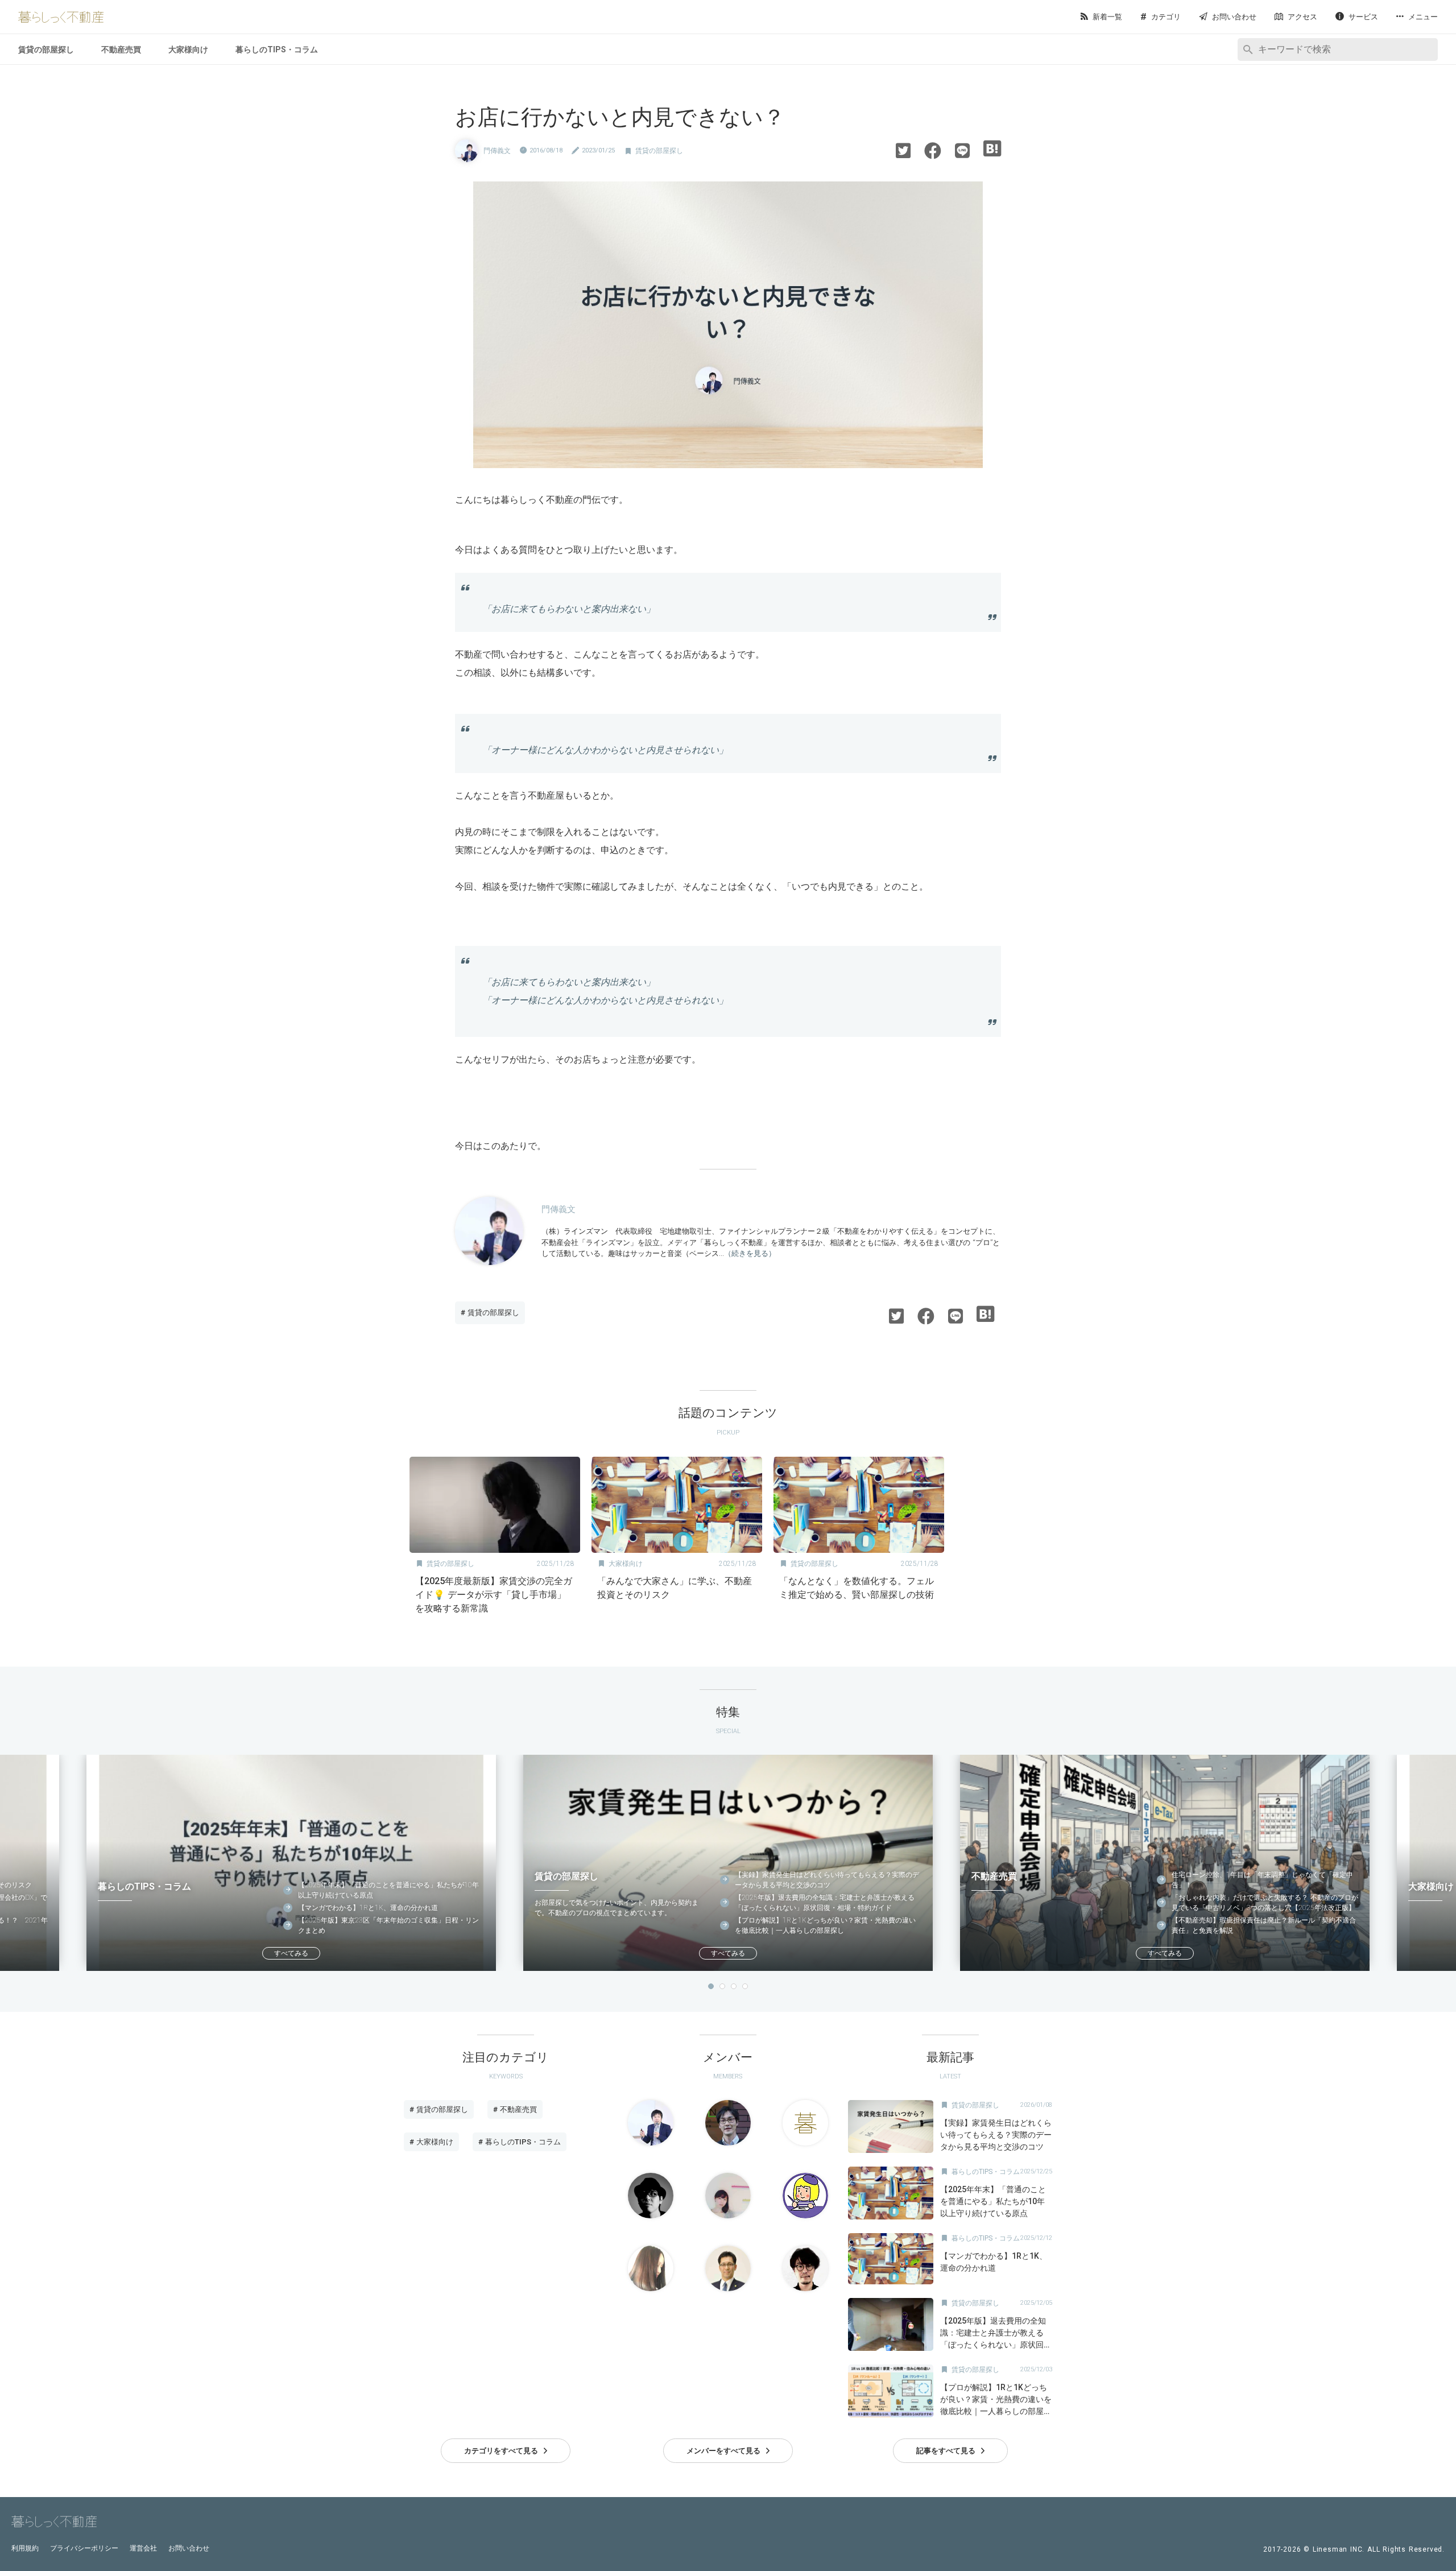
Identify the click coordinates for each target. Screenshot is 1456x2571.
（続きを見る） (750, 1253)
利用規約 (25, 2548)
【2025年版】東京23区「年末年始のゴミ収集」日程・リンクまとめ (388, 1925)
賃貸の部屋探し (46, 49)
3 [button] (734, 1986)
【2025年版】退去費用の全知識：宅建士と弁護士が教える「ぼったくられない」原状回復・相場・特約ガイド (825, 1903)
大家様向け (188, 49)
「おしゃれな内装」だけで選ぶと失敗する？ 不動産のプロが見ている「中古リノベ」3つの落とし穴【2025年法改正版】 (1265, 1903)
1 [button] (711, 1986)
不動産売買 (121, 49)
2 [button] (722, 1986)
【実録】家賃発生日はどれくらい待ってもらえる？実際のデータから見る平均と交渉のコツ (827, 1880)
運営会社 (143, 2548)
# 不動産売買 (515, 2109)
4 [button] (745, 1986)
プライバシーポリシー (84, 2548)
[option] (495, 1539)
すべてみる (291, 1953)
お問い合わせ (189, 2548)
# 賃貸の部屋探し (490, 1313)
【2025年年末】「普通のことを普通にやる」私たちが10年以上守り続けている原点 (388, 1890)
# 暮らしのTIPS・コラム (520, 2142)
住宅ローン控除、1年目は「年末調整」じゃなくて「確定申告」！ (1262, 1880)
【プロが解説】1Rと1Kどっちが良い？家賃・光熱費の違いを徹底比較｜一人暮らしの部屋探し (825, 1925)
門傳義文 (497, 151)
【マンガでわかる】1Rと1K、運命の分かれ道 (368, 1908)
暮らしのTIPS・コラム (277, 49)
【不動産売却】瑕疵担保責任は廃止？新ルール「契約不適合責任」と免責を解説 (1264, 1925)
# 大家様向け (431, 2142)
